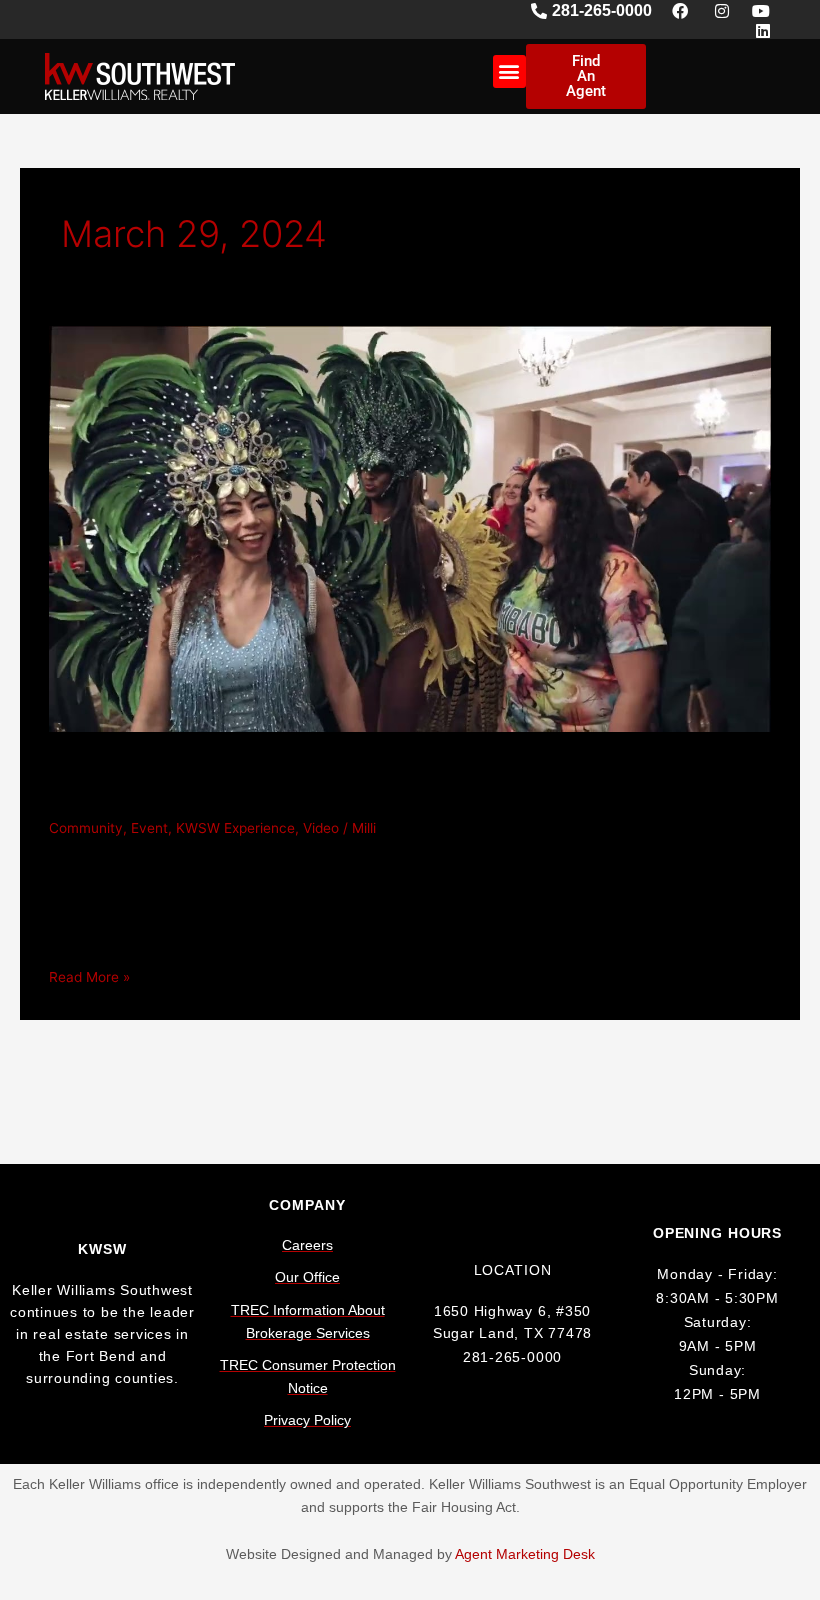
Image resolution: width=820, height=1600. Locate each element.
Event (149, 828)
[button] (509, 71)
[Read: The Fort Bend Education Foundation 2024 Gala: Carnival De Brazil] (409, 528)
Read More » (89, 975)
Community (86, 828)
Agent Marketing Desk (525, 1554)
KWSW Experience (235, 828)
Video (321, 828)
